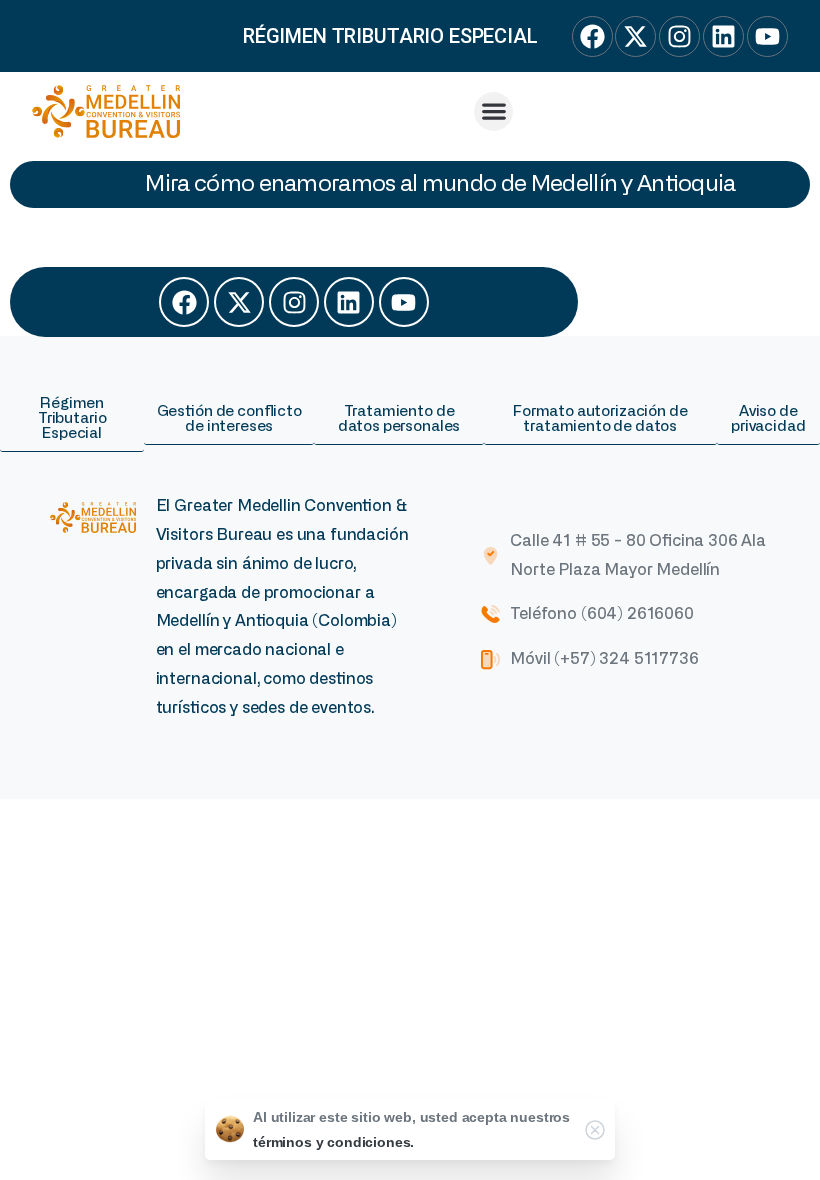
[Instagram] (294, 302)
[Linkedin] (349, 302)
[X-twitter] (239, 302)
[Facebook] (184, 302)
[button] (493, 111)
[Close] (595, 1130)
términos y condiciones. (333, 1142)
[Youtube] (404, 302)
